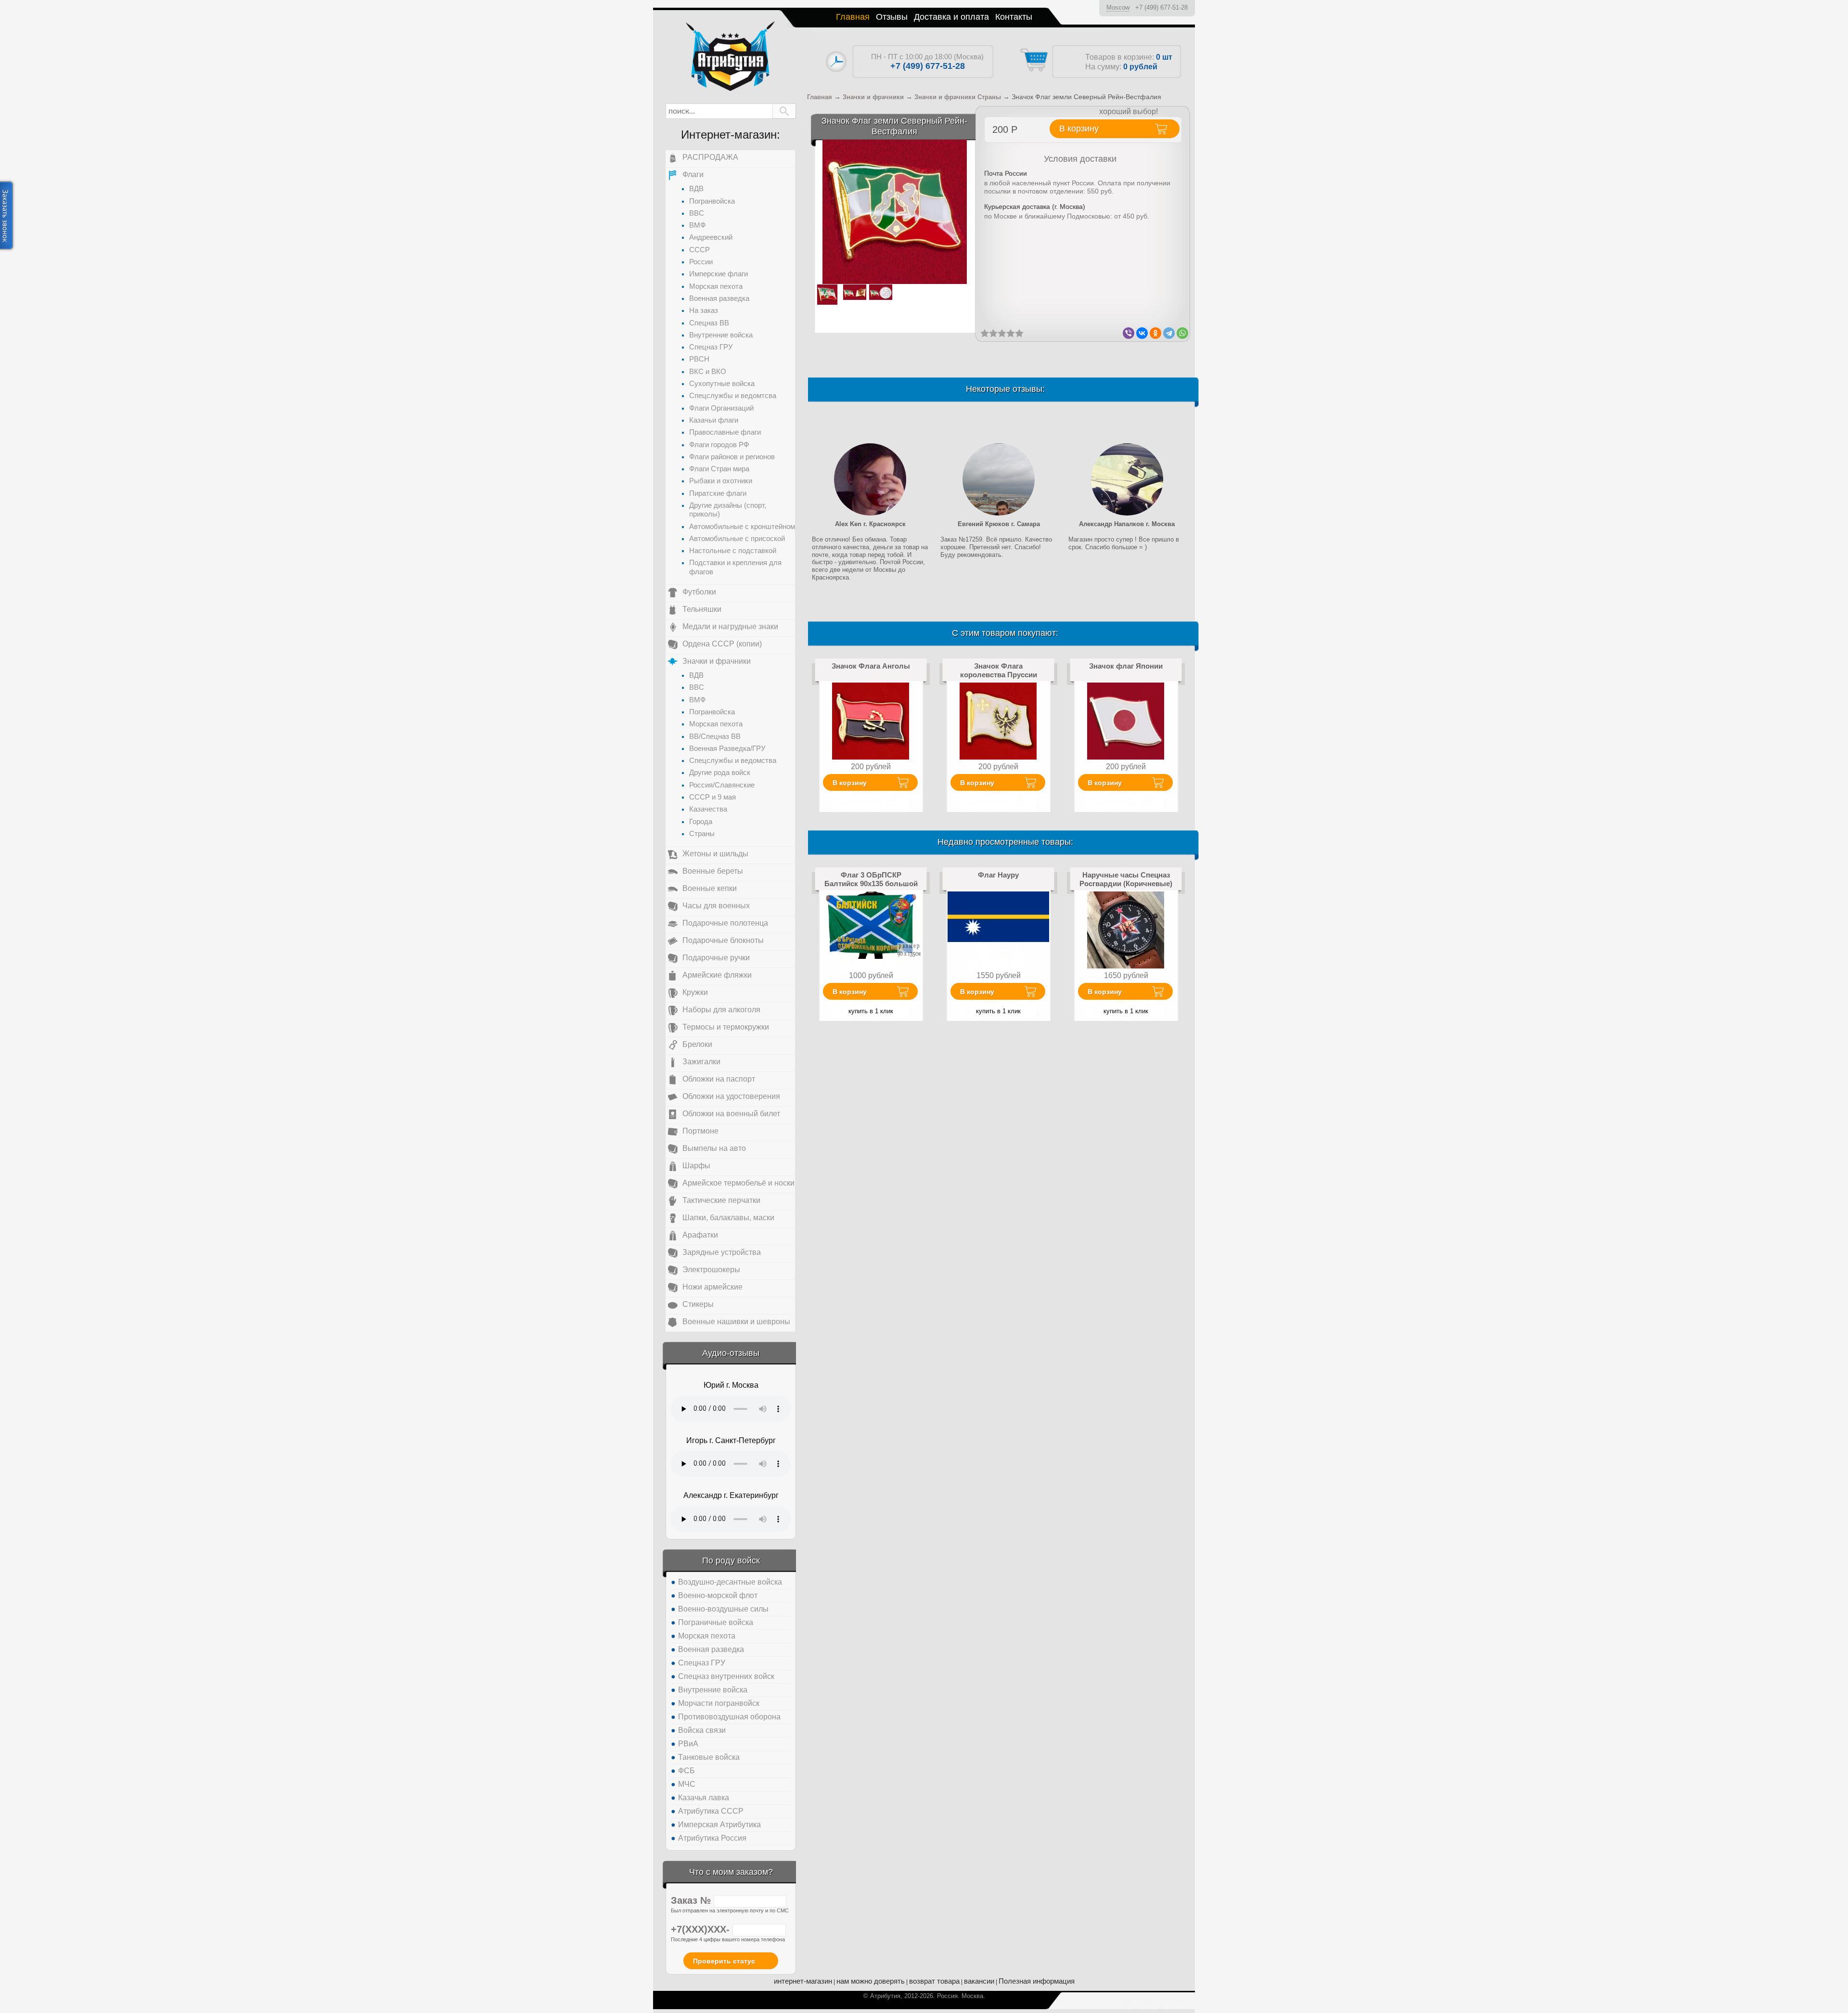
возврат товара (934, 1981)
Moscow (1118, 7)
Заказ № (692, 1900)
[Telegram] (1169, 333)
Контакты (1014, 17)
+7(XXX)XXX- (702, 1929)
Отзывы (892, 17)
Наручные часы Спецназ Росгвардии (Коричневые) (1126, 879)
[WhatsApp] (1182, 333)
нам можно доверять (871, 1981)
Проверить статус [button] (724, 1961)
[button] (784, 111)
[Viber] (1129, 333)
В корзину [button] (1079, 129)
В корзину (850, 783)
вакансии (979, 1981)
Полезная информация (1037, 1981)
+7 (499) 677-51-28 (1161, 7)
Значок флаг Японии (1126, 666)
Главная (853, 17)
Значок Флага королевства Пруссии (999, 670)
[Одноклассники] (1155, 333)
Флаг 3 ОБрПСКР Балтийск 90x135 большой (871, 879)
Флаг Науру (998, 875)
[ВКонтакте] (1142, 333)
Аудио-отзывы (731, 1353)
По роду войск (731, 1561)
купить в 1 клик (871, 1011)
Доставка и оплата (951, 17)
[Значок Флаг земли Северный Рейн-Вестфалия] (895, 212)
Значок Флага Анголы (871, 666)
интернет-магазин (803, 1981)
